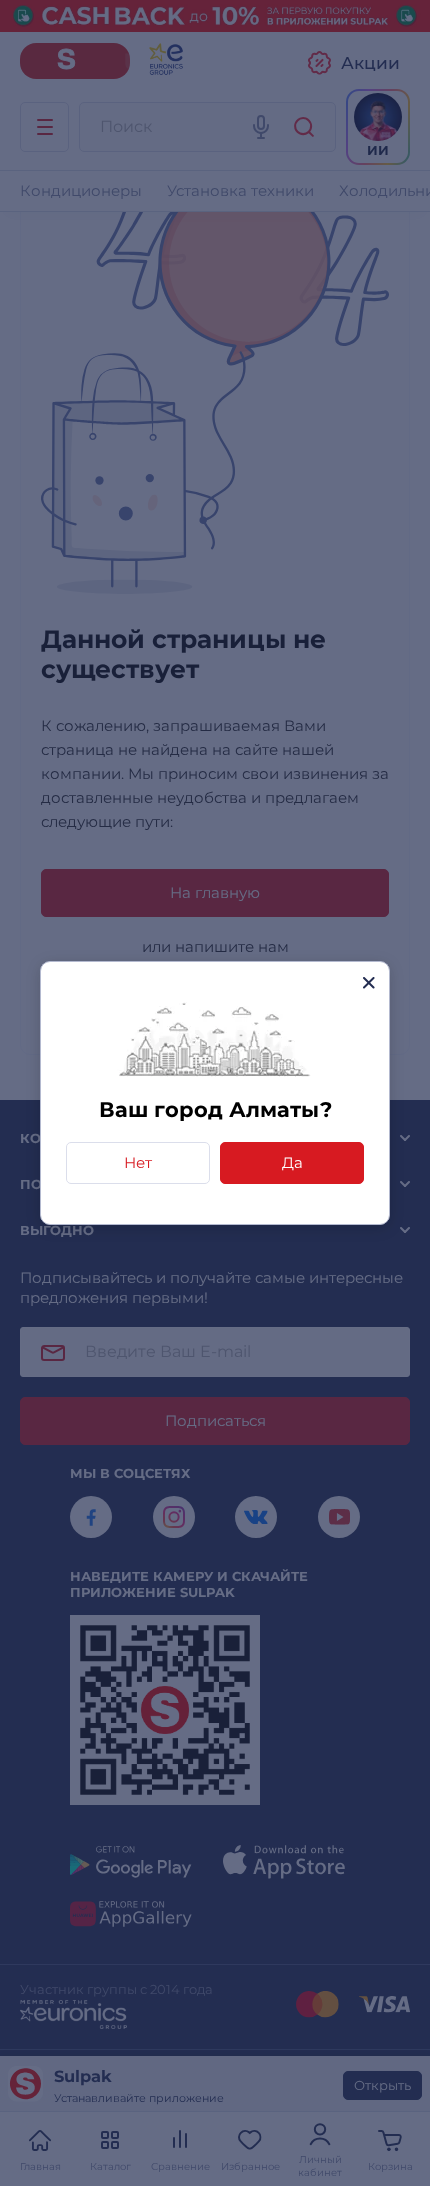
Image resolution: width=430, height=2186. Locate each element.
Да (292, 1162)
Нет (138, 1162)
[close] (368, 982)
